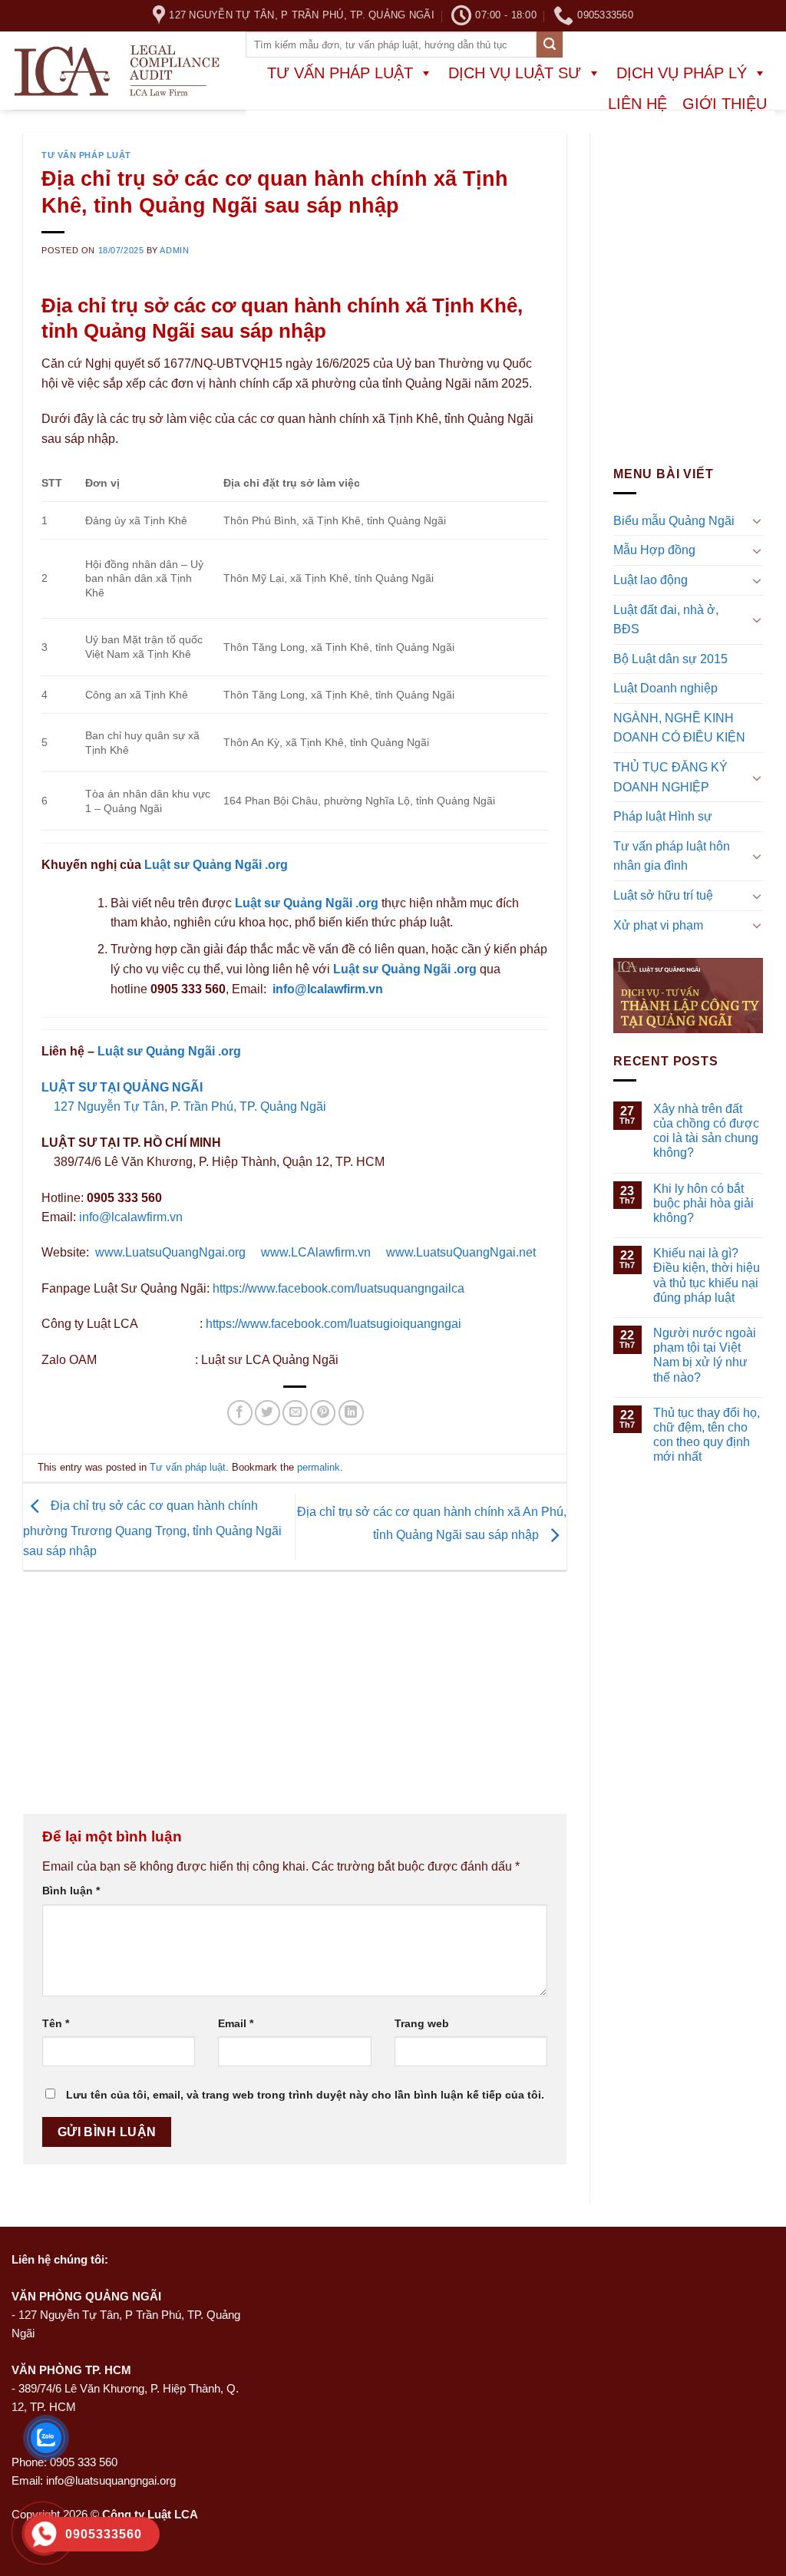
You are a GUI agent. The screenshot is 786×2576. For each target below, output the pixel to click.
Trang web (422, 2023)
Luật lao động (651, 580)
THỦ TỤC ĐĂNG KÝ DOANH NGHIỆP (670, 777)
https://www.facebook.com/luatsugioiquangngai (334, 1324)
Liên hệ (637, 104)
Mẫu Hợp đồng (654, 551)
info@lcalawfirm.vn (328, 989)
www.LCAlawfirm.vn (316, 1252)
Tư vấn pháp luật (340, 73)
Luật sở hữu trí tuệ (663, 895)
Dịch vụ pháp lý (682, 73)
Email (236, 2023)
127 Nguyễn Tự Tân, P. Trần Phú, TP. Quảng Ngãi (188, 1106)
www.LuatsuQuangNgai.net (461, 1252)
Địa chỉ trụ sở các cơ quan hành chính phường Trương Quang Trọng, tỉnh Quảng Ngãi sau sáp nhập (152, 1528)
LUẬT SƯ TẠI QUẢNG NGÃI (122, 1087)
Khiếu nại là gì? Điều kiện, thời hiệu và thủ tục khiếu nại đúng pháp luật (707, 1275)
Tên (56, 2023)
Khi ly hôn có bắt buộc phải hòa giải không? (703, 1203)
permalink (319, 1467)
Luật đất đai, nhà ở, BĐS (666, 620)
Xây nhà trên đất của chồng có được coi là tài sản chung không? (706, 1131)
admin (174, 250)
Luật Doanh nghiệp (665, 688)
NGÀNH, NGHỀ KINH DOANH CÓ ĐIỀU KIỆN (679, 728)
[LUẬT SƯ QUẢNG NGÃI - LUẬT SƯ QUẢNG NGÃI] (117, 71)
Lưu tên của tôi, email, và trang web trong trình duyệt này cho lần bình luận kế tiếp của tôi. (305, 2095)
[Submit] (550, 45)
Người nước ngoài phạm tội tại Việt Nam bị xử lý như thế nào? (705, 1355)
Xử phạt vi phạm (658, 925)
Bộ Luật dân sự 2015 (670, 659)
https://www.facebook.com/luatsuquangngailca (339, 1288)
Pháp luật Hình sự (663, 816)
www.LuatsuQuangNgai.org (170, 1252)
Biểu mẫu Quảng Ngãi (674, 521)
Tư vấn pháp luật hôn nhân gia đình (672, 856)
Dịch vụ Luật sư (515, 73)
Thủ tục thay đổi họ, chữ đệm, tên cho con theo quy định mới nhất (707, 1435)
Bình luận (71, 1891)
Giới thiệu (725, 104)
